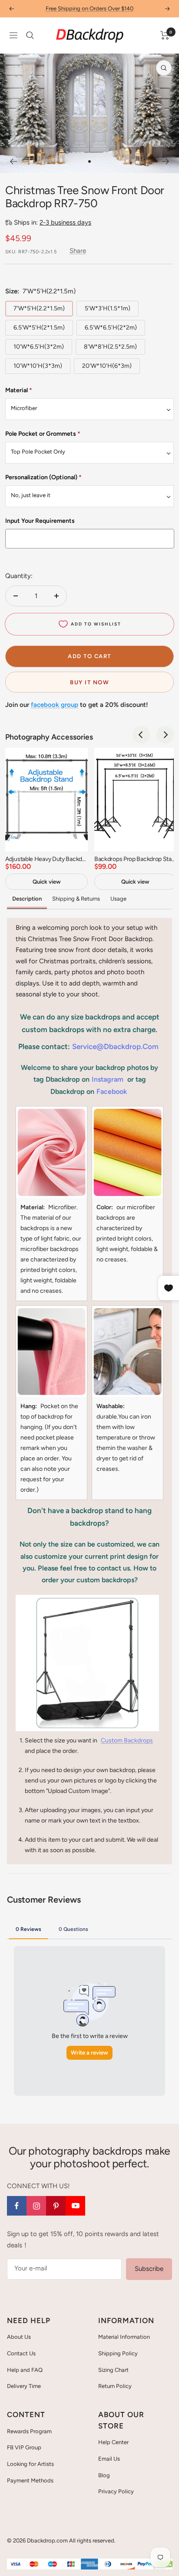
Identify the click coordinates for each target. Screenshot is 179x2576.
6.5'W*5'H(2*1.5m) (39, 328)
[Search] (30, 35)
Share (78, 251)
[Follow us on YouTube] (75, 2206)
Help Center (113, 2442)
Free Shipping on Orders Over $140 (89, 8)
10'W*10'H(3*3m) (38, 366)
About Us (19, 2337)
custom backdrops (127, 1740)
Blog (104, 2475)
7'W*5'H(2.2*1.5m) (39, 308)
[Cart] (165, 35)
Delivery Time (24, 2386)
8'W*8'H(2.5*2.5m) (110, 347)
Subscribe (149, 2269)
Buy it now (89, 682)
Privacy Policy (116, 2491)
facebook (112, 1091)
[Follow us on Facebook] (17, 2206)
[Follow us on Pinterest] (56, 2206)
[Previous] (13, 161)
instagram (108, 1079)
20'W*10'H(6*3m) (107, 366)
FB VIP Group (24, 2447)
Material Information (124, 2337)
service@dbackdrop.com (115, 1046)
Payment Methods (30, 2480)
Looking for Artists (30, 2464)
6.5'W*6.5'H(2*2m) (111, 328)
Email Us (109, 2459)
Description (27, 899)
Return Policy (115, 2386)
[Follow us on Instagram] (36, 2206)
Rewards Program (29, 2431)
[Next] (166, 161)
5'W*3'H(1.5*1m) (108, 308)
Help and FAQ (25, 2370)
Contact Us (21, 2353)
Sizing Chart (113, 2370)
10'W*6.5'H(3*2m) (39, 347)
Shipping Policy (118, 2353)
